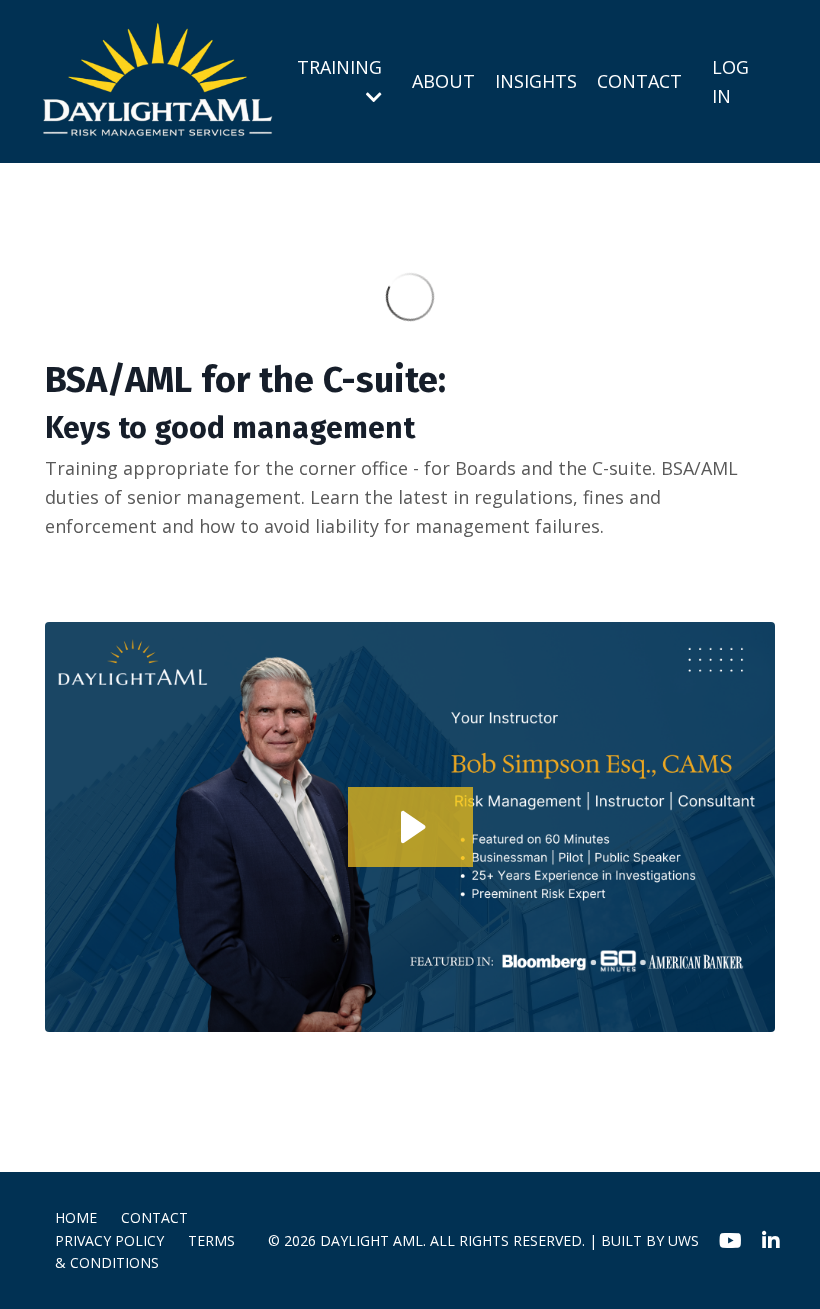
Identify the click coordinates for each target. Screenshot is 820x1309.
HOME (76, 1217)
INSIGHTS (536, 81)
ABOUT (443, 81)
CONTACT (639, 81)
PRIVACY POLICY (109, 1240)
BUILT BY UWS (650, 1240)
